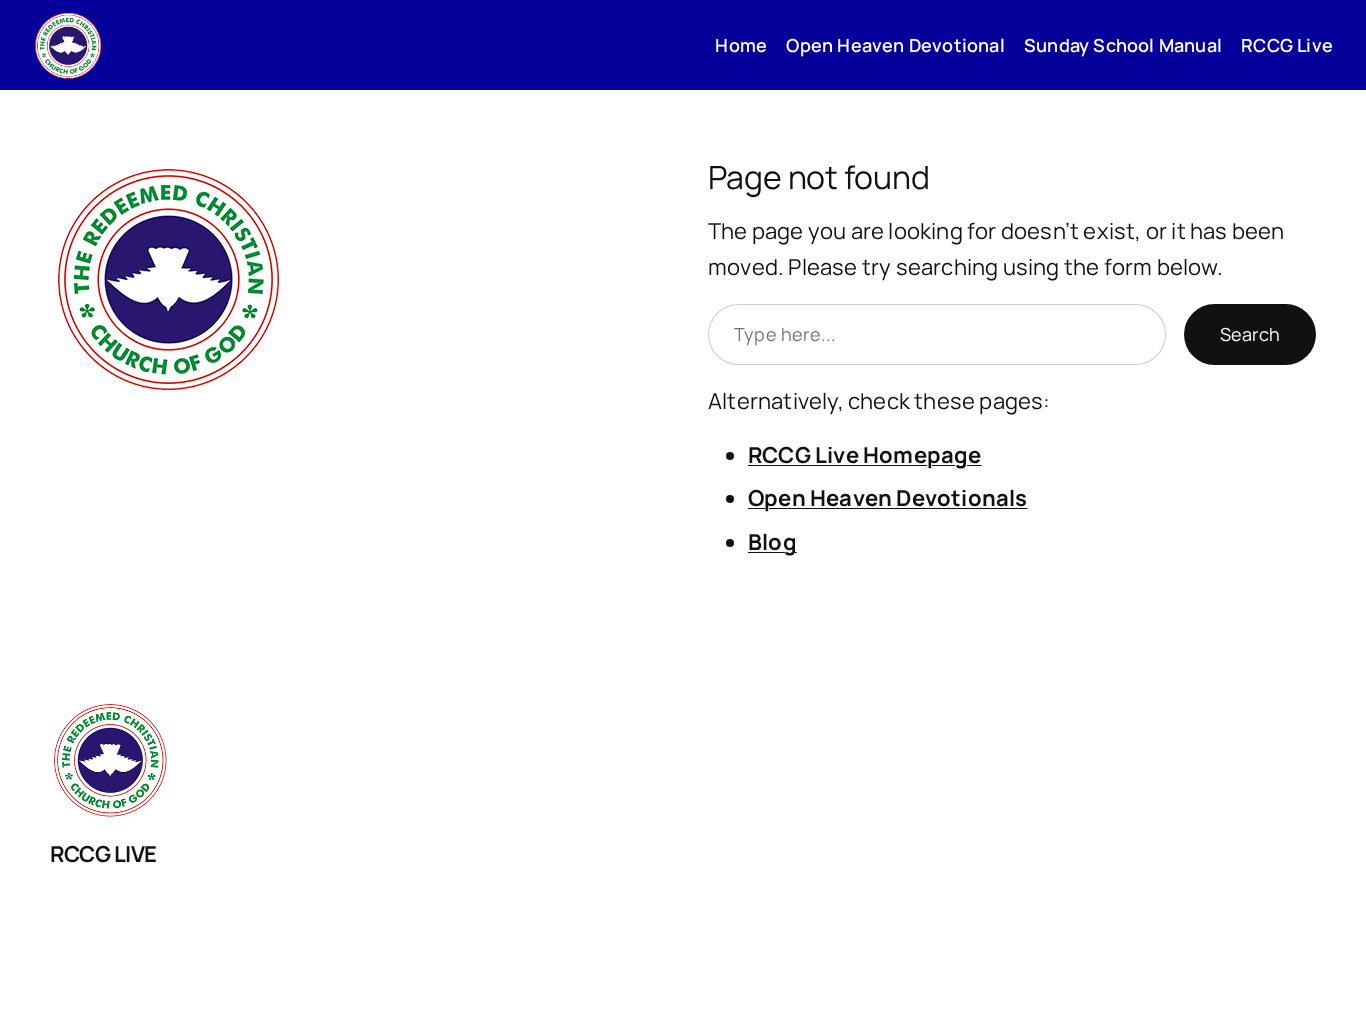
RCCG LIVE (103, 854)
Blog (772, 542)
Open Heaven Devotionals (888, 498)
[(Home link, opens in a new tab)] (68, 45)
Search (1250, 334)
